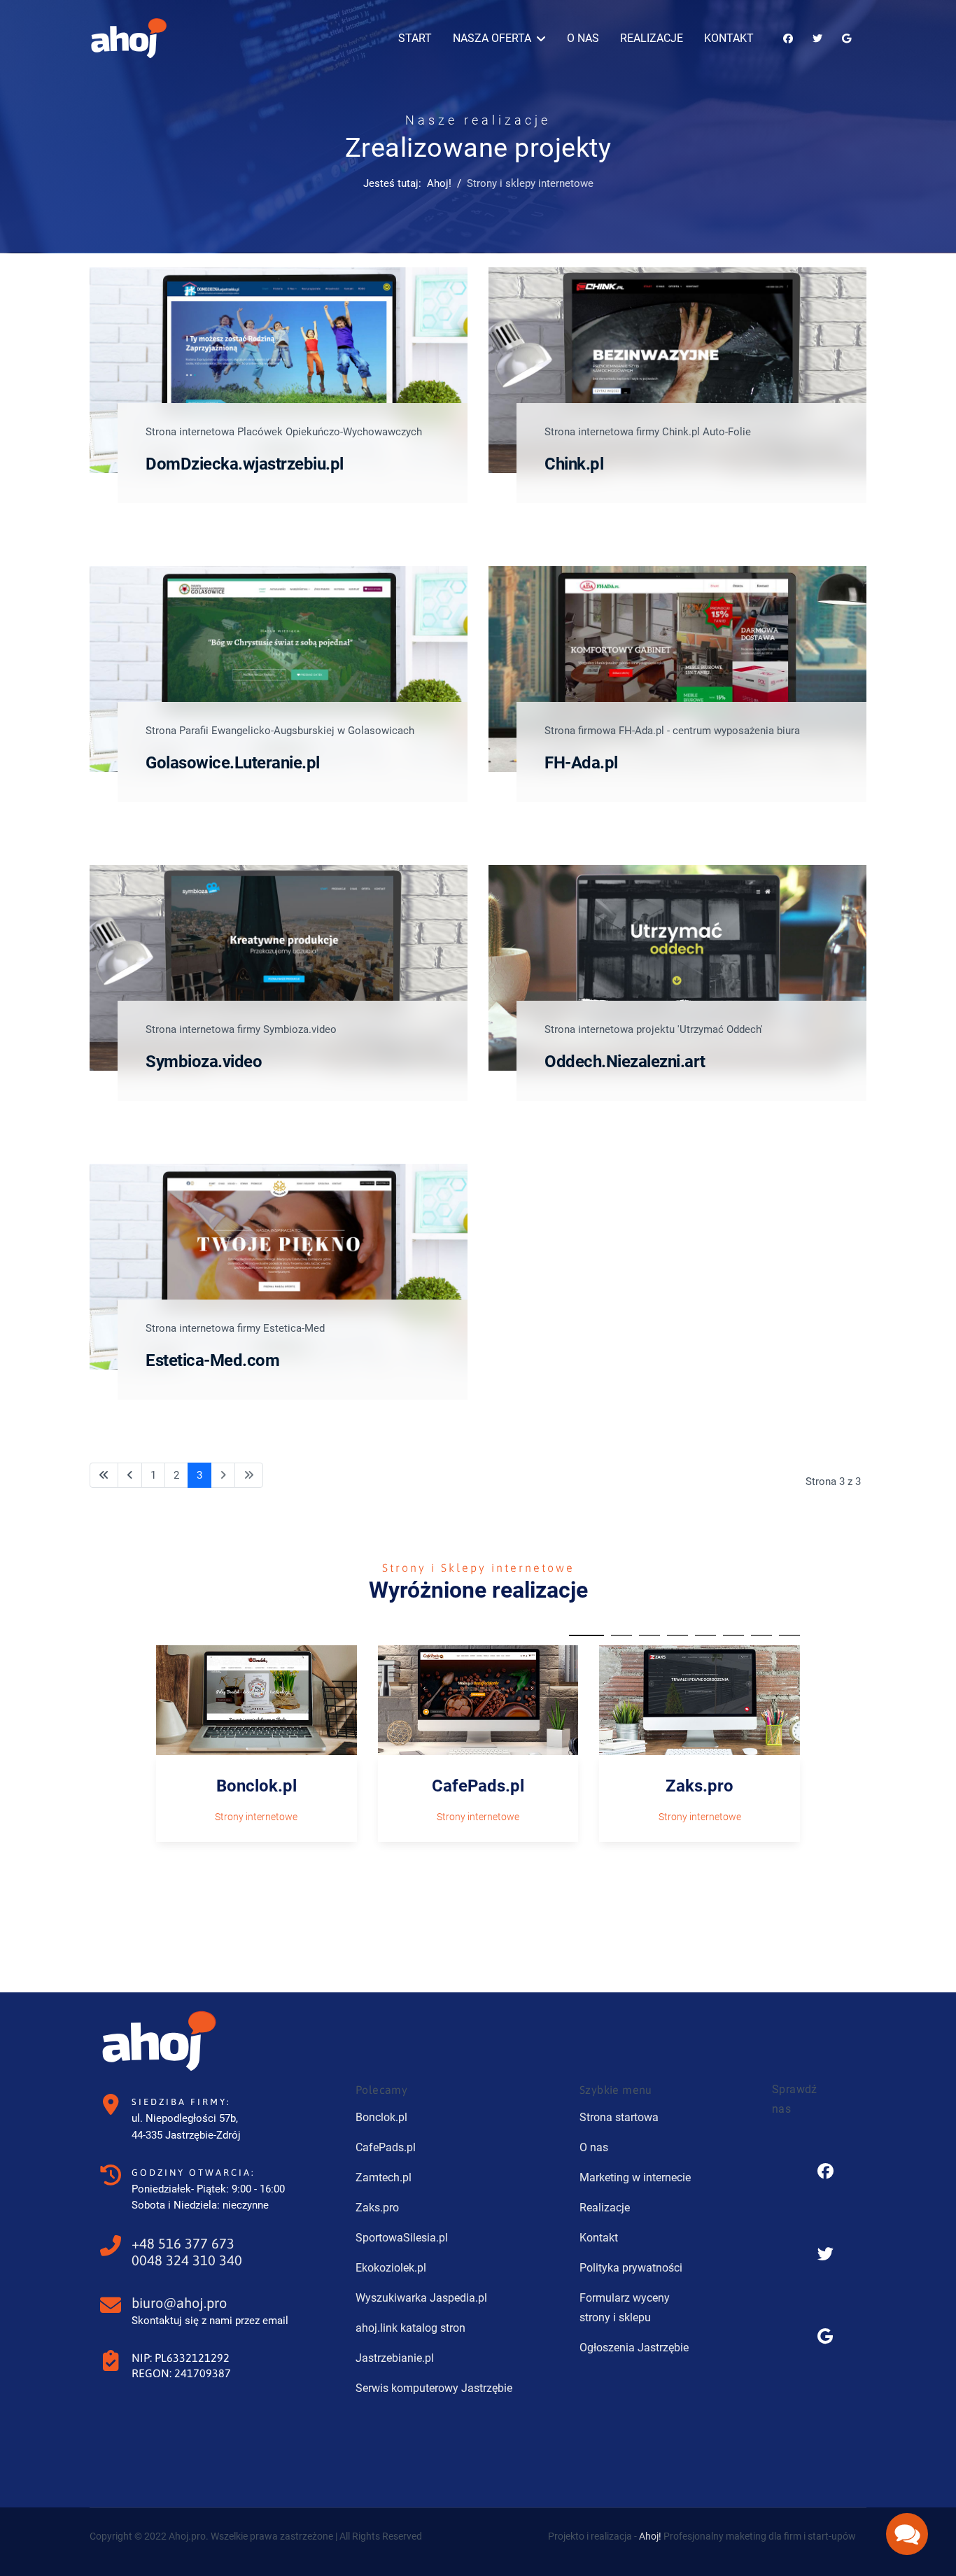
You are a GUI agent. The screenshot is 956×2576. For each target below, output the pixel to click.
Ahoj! (650, 2536)
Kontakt (729, 38)
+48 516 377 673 (183, 2243)
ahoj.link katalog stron (410, 2328)
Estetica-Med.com (212, 1360)
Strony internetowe (256, 1817)
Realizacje (652, 38)
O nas (583, 38)
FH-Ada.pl (581, 763)
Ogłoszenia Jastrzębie (634, 2348)
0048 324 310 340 (187, 2260)
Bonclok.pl (256, 1786)
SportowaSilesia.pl (402, 2238)
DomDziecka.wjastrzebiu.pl (245, 464)
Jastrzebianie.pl (395, 2358)
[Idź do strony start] (104, 1476)
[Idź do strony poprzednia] (130, 1476)
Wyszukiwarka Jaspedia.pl (421, 2298)
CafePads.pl (478, 1786)
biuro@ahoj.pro (179, 2303)
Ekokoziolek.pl (391, 2268)
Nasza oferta (492, 38)
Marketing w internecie (635, 2177)
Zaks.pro (700, 1786)
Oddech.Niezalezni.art (625, 1062)
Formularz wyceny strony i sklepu (625, 2308)
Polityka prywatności (631, 2268)
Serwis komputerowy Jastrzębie (434, 2388)
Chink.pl (574, 464)
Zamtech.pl (384, 2177)
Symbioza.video (204, 1062)
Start (415, 38)
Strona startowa (619, 2117)
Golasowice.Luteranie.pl (233, 763)
